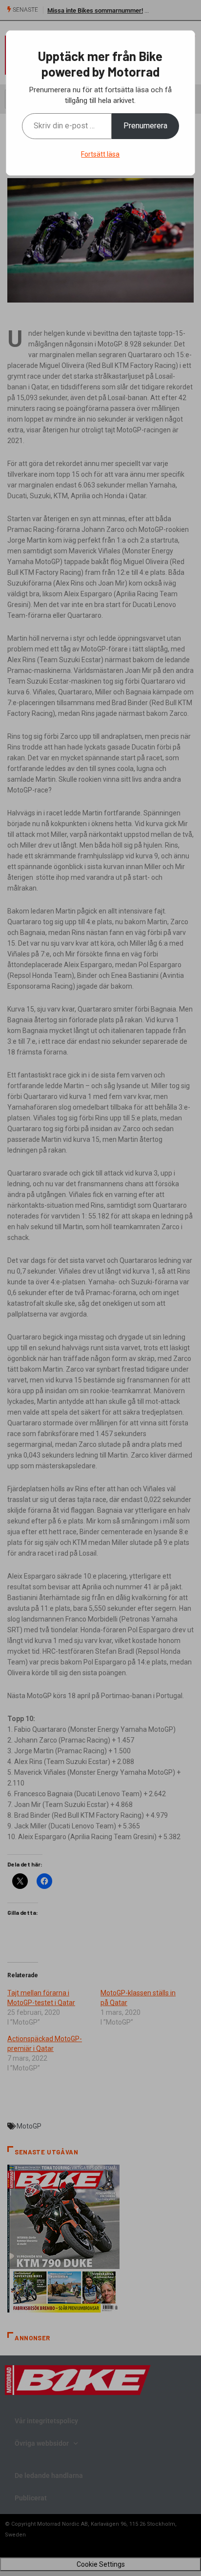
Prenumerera (145, 126)
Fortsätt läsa (100, 154)
